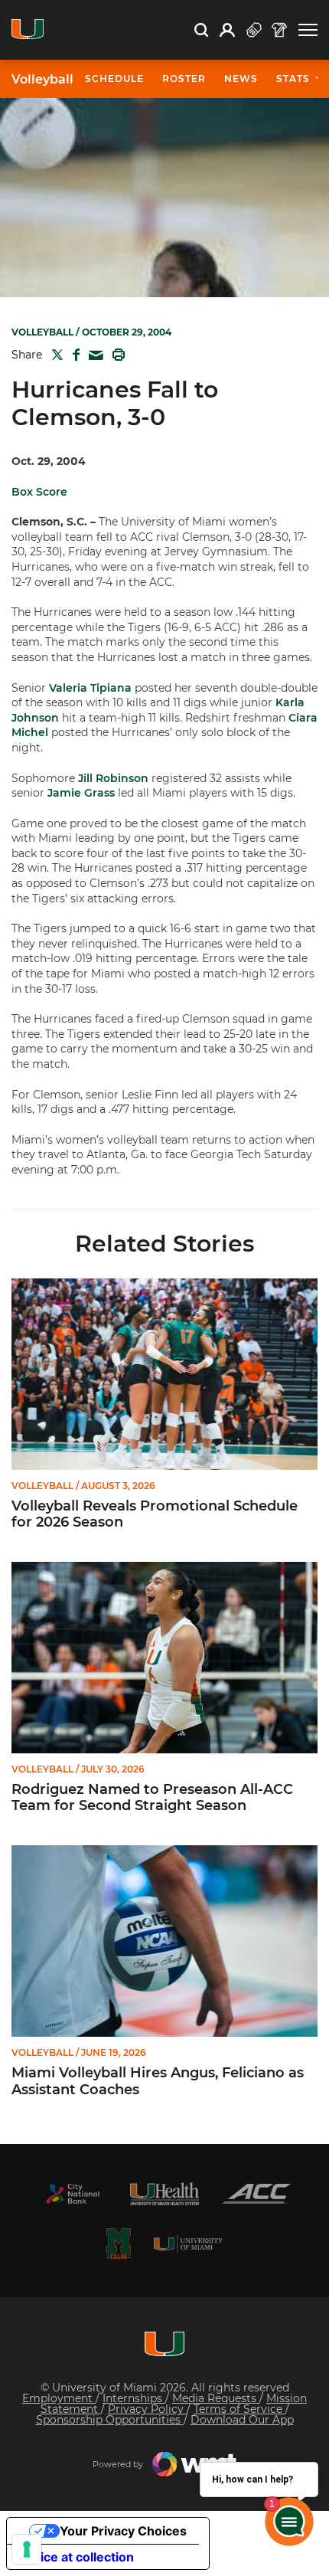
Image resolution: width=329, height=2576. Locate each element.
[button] (308, 30)
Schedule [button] (114, 79)
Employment (59, 2398)
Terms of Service (239, 2409)
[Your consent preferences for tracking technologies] (27, 2549)
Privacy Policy (147, 2409)
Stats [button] (293, 79)
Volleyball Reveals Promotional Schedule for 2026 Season (155, 1515)
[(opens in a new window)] (73, 2194)
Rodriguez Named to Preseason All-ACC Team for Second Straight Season (152, 1798)
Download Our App (242, 2420)
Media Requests (216, 2398)
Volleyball (42, 80)
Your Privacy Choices (123, 2531)
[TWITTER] (54, 355)
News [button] (241, 79)
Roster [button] (184, 79)
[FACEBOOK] (73, 355)
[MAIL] (93, 356)
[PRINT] (116, 355)
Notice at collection (77, 2557)
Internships (134, 2398)
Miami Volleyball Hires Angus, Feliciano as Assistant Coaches (158, 2082)
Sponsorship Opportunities (110, 2420)
